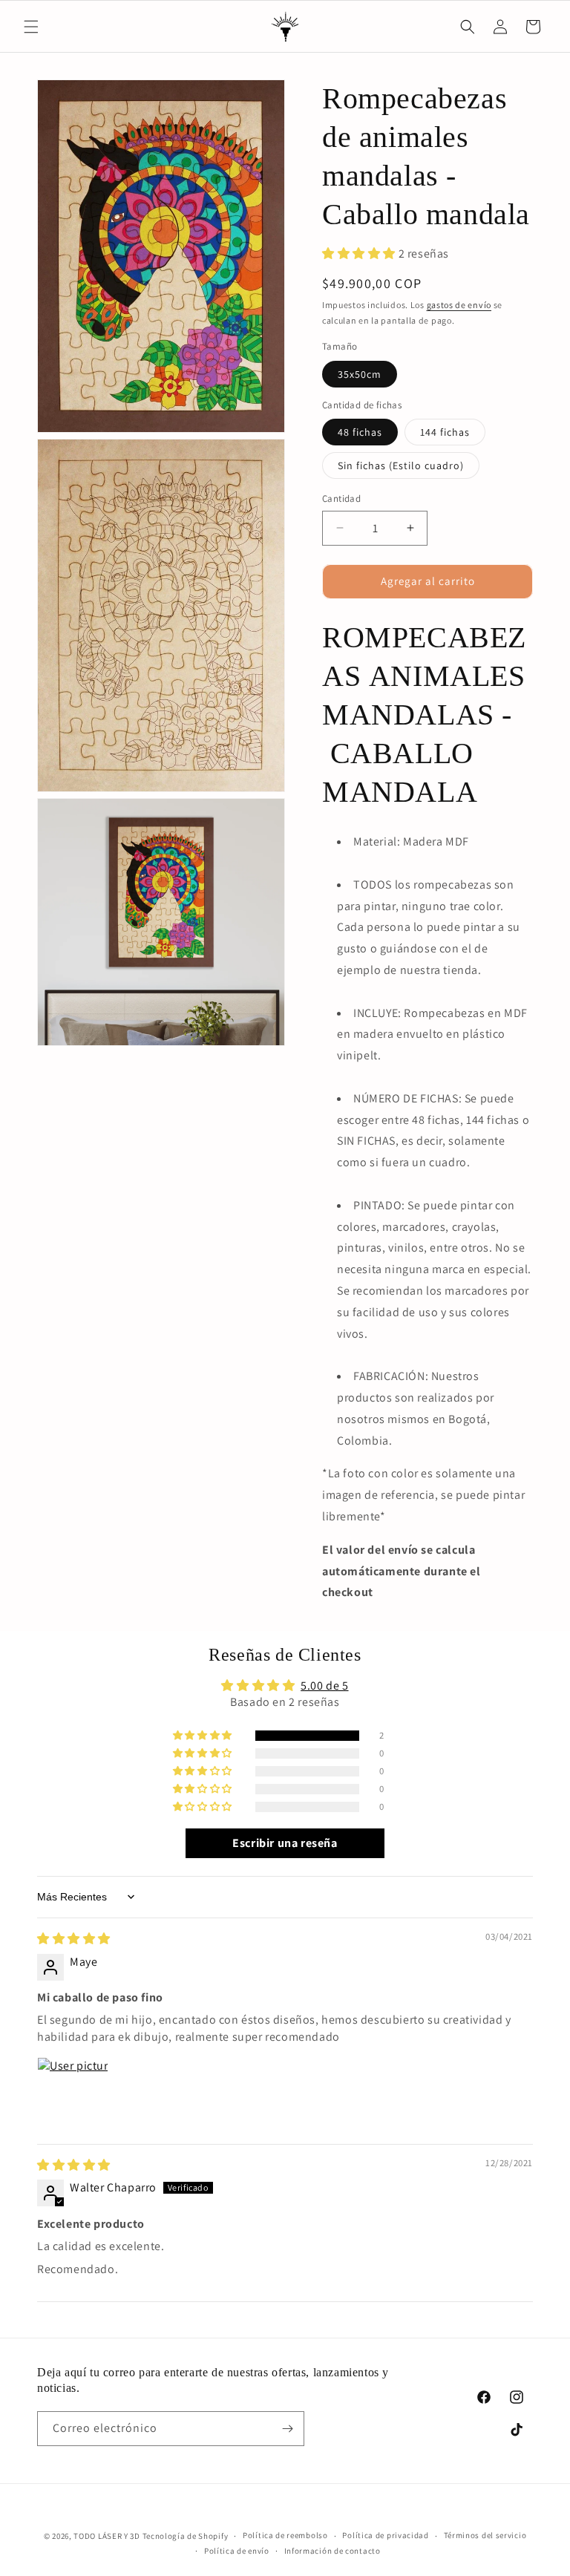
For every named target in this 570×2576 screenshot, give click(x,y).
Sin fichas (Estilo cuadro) (401, 465)
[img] (74, 1939)
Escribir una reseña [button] (285, 1843)
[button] (31, 27)
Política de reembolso (285, 2535)
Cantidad (341, 498)
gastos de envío (459, 305)
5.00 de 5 (324, 1686)
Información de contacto (332, 2551)
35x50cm (360, 374)
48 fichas (360, 432)
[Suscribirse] (287, 2429)
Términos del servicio (485, 2535)
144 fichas (445, 432)
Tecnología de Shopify (186, 2536)
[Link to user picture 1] (73, 2093)
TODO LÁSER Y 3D (107, 2536)
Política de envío (237, 2551)
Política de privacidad (385, 2535)
